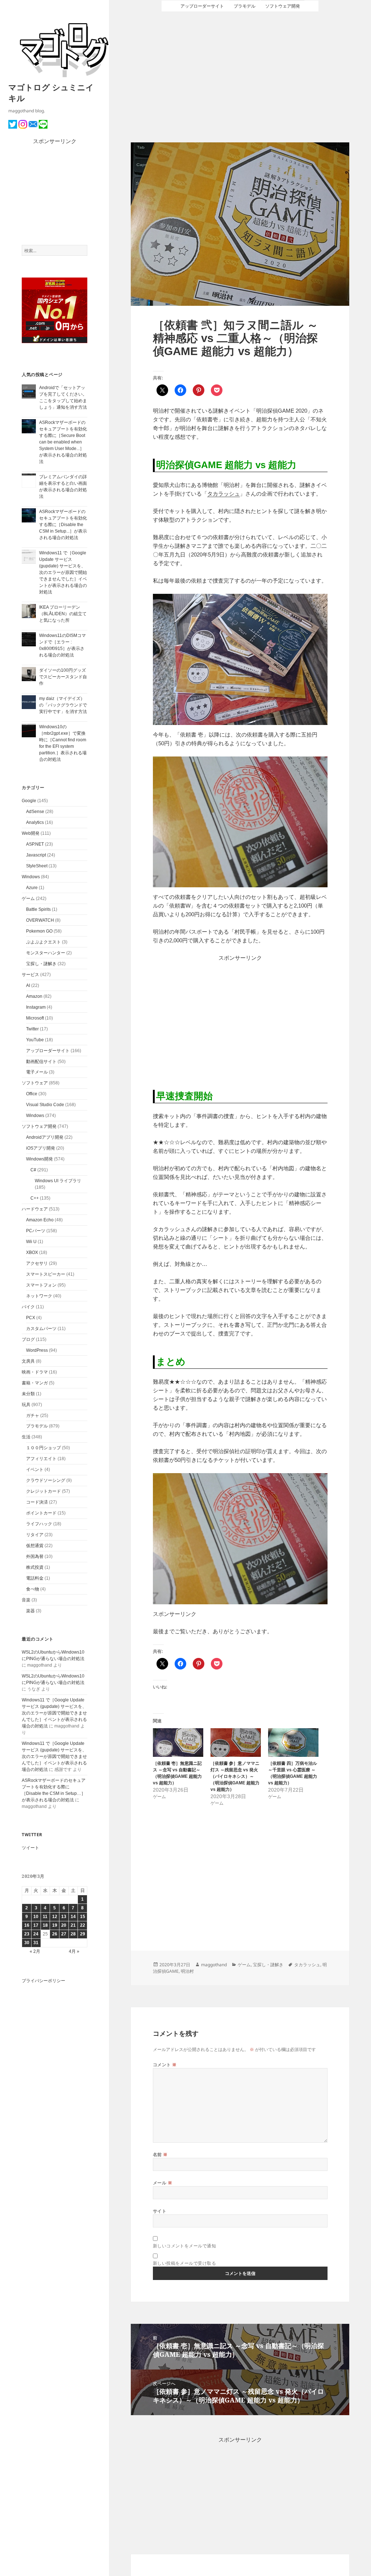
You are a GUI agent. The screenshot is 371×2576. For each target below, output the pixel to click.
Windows (31, 877)
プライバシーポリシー (43, 1981)
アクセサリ (37, 1263)
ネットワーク (39, 1296)
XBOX (32, 1252)
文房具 (28, 1361)
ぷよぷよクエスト (43, 942)
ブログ (28, 1339)
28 (73, 1934)
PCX (31, 1318)
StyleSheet (37, 866)
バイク (28, 1307)
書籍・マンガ (35, 1383)
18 (45, 1925)
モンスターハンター (46, 953)
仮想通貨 (35, 1546)
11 (45, 1917)
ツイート (30, 1848)
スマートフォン (41, 1285)
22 (83, 1925)
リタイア (35, 1535)
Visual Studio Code (45, 1105)
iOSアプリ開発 (41, 1148)
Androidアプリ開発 (45, 1137)
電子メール (37, 1072)
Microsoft (35, 1018)
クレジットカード (43, 1491)
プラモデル (37, 1426)
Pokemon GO (39, 931)
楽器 (30, 1611)
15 (83, 1917)
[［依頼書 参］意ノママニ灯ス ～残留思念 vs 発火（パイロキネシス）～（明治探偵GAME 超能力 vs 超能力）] (236, 1743)
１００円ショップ (43, 1448)
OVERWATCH (40, 920)
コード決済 (37, 1502)
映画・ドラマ (35, 1372)
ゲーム (28, 899)
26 (55, 1934)
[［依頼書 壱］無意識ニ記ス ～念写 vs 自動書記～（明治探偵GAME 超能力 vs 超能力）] (178, 1743)
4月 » (74, 1951)
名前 (160, 2154)
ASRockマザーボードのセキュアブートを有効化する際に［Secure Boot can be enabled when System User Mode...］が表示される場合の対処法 (63, 442)
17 (36, 1925)
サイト (160, 2211)
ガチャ (33, 1416)
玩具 (26, 1405)
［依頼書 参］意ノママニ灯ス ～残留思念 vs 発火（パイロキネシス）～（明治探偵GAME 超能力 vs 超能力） (235, 1776)
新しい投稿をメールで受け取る (185, 2263)
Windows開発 (39, 1159)
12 (55, 1917)
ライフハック (39, 1524)
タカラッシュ (224, 494)
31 (36, 1943)
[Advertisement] (55, 195)
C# (33, 1170)
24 (36, 1934)
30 (27, 1943)
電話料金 (35, 1578)
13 (64, 1917)
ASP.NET (35, 844)
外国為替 (35, 1556)
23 (27, 1934)
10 (36, 1917)
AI (28, 985)
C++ (35, 1198)
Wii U (31, 1242)
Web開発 (31, 833)
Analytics (35, 822)
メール (162, 2183)
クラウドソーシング (46, 1480)
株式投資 (35, 1567)
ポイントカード (41, 1513)
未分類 (28, 1394)
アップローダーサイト (48, 1051)
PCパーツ (36, 1231)
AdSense (35, 812)
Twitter (32, 1029)
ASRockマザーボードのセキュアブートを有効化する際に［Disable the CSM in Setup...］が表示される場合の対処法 (63, 525)
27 (64, 1934)
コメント (165, 2065)
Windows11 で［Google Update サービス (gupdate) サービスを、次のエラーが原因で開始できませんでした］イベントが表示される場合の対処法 (63, 572)
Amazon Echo (40, 1220)
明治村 (187, 1971)
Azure (32, 888)
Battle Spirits (38, 909)
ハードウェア (35, 1209)
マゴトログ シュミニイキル (51, 92)
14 (73, 1917)
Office (32, 1094)
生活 (26, 1437)
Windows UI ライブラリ (58, 1181)
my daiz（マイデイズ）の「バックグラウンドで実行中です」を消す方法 (63, 705)
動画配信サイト (41, 1062)
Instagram (36, 1007)
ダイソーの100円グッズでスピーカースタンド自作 (63, 677)
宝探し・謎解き (41, 964)
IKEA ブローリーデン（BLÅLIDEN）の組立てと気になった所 (63, 614)
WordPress (37, 1350)
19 (55, 1925)
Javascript (36, 855)
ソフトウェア (35, 1083)
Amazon (34, 996)
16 (27, 1925)
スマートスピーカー (46, 1274)
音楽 (26, 1600)
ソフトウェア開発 (39, 1126)
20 (64, 1925)
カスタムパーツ (41, 1329)
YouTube (35, 1040)
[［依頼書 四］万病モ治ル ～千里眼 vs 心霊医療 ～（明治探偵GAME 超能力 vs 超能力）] (293, 1743)
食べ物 (33, 1589)
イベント (35, 1470)
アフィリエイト (41, 1459)
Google (29, 801)
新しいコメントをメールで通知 (185, 2246)
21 (73, 1925)
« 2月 (35, 1951)
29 (83, 1934)
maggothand (214, 1965)
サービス (30, 975)
